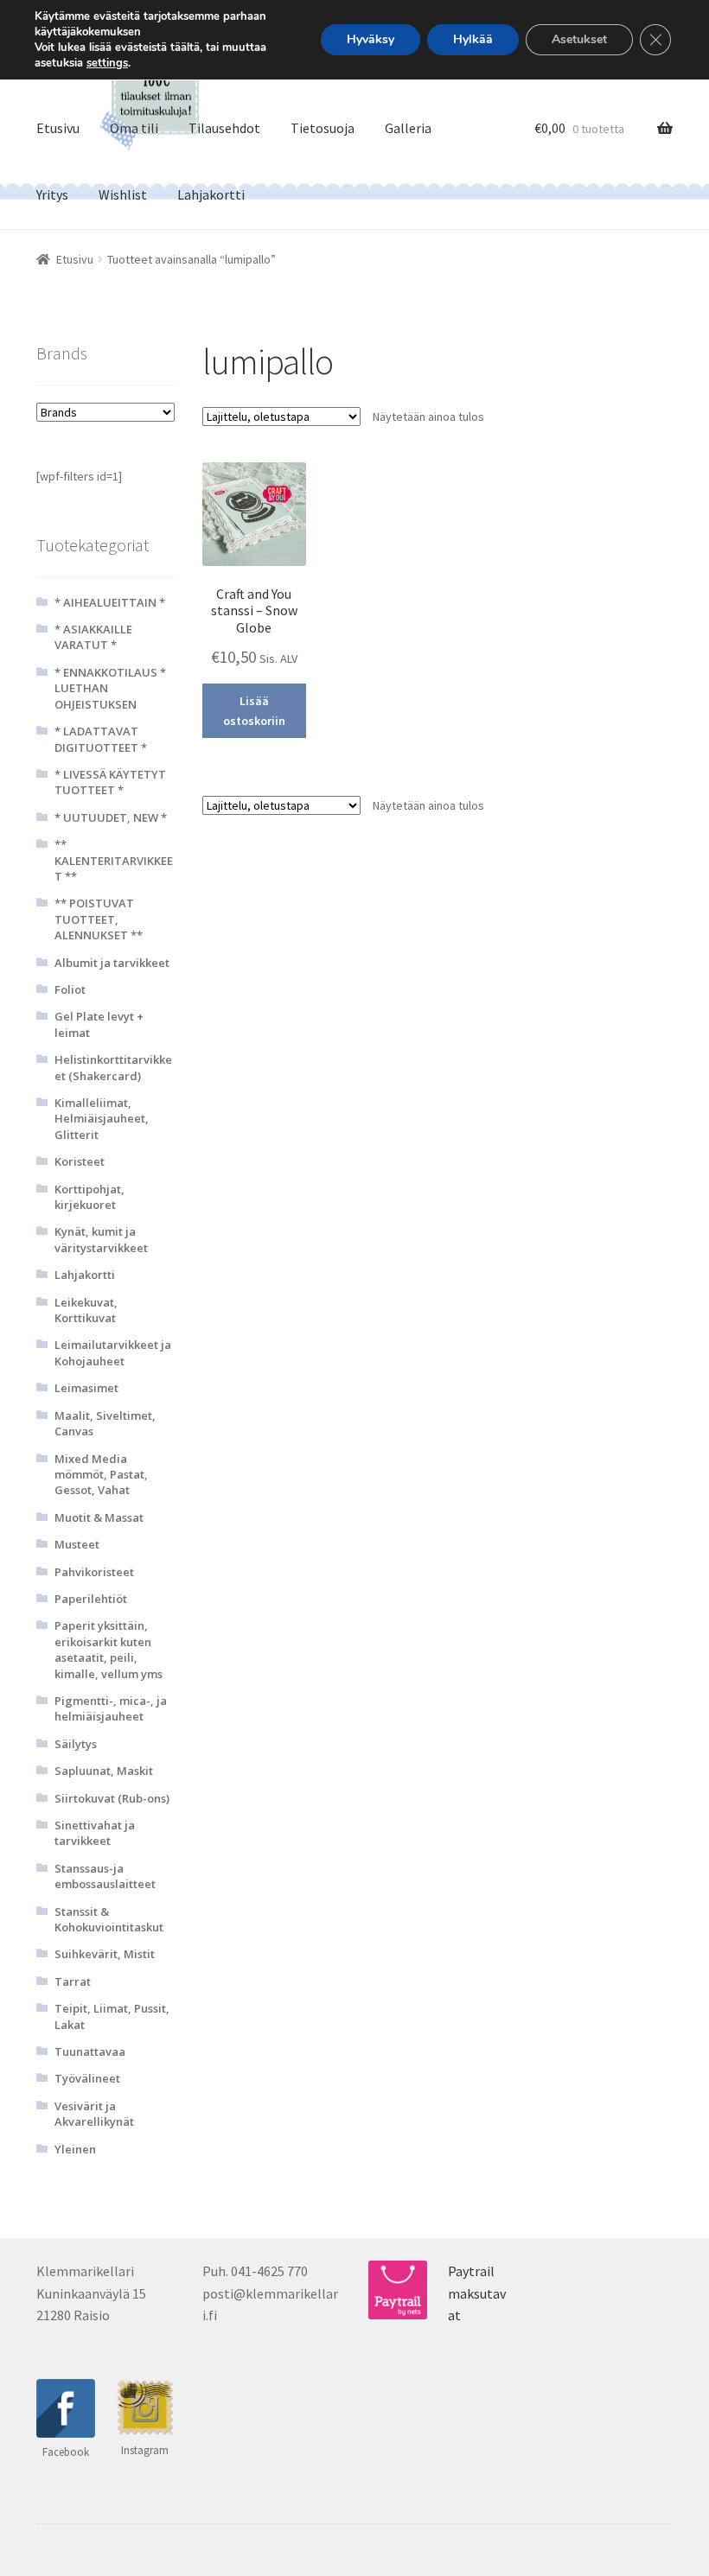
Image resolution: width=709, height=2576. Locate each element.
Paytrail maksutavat (477, 2293)
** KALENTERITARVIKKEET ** (114, 860)
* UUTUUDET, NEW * (111, 817)
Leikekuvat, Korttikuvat (86, 1310)
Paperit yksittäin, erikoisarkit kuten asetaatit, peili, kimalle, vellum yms (109, 1649)
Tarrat (73, 1981)
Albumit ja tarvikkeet (112, 963)
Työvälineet (87, 2078)
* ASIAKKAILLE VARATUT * (93, 637)
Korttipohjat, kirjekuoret (89, 1197)
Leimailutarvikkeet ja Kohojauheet (113, 1352)
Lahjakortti (211, 194)
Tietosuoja (323, 128)
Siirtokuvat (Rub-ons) (112, 1798)
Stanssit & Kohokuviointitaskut (109, 1919)
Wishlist (123, 194)
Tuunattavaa (90, 2051)
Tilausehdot (224, 128)
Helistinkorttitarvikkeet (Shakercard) (113, 1067)
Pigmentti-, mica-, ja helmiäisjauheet (111, 1708)
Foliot (70, 989)
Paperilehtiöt (91, 1599)
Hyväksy (370, 39)
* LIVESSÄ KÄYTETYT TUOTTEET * (110, 782)
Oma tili (134, 128)
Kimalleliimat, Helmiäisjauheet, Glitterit (102, 1119)
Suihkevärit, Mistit (105, 1954)
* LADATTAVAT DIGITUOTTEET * (101, 739)
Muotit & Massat (99, 1517)
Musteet (77, 1544)
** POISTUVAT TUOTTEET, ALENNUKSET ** (99, 919)
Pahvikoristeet (94, 1572)
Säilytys (76, 1744)
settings (107, 63)
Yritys (52, 194)
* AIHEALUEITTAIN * (110, 602)
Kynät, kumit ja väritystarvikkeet (101, 1239)
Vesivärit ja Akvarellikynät (94, 2114)
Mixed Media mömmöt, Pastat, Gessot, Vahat (101, 1475)
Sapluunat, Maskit (104, 1771)
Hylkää (473, 39)
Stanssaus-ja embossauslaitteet (105, 1876)
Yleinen (75, 2149)
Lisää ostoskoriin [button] (254, 711)
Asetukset (579, 39)
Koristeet (80, 1161)
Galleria (408, 128)
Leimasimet (86, 1388)
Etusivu (58, 128)
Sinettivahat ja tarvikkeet (95, 1833)
